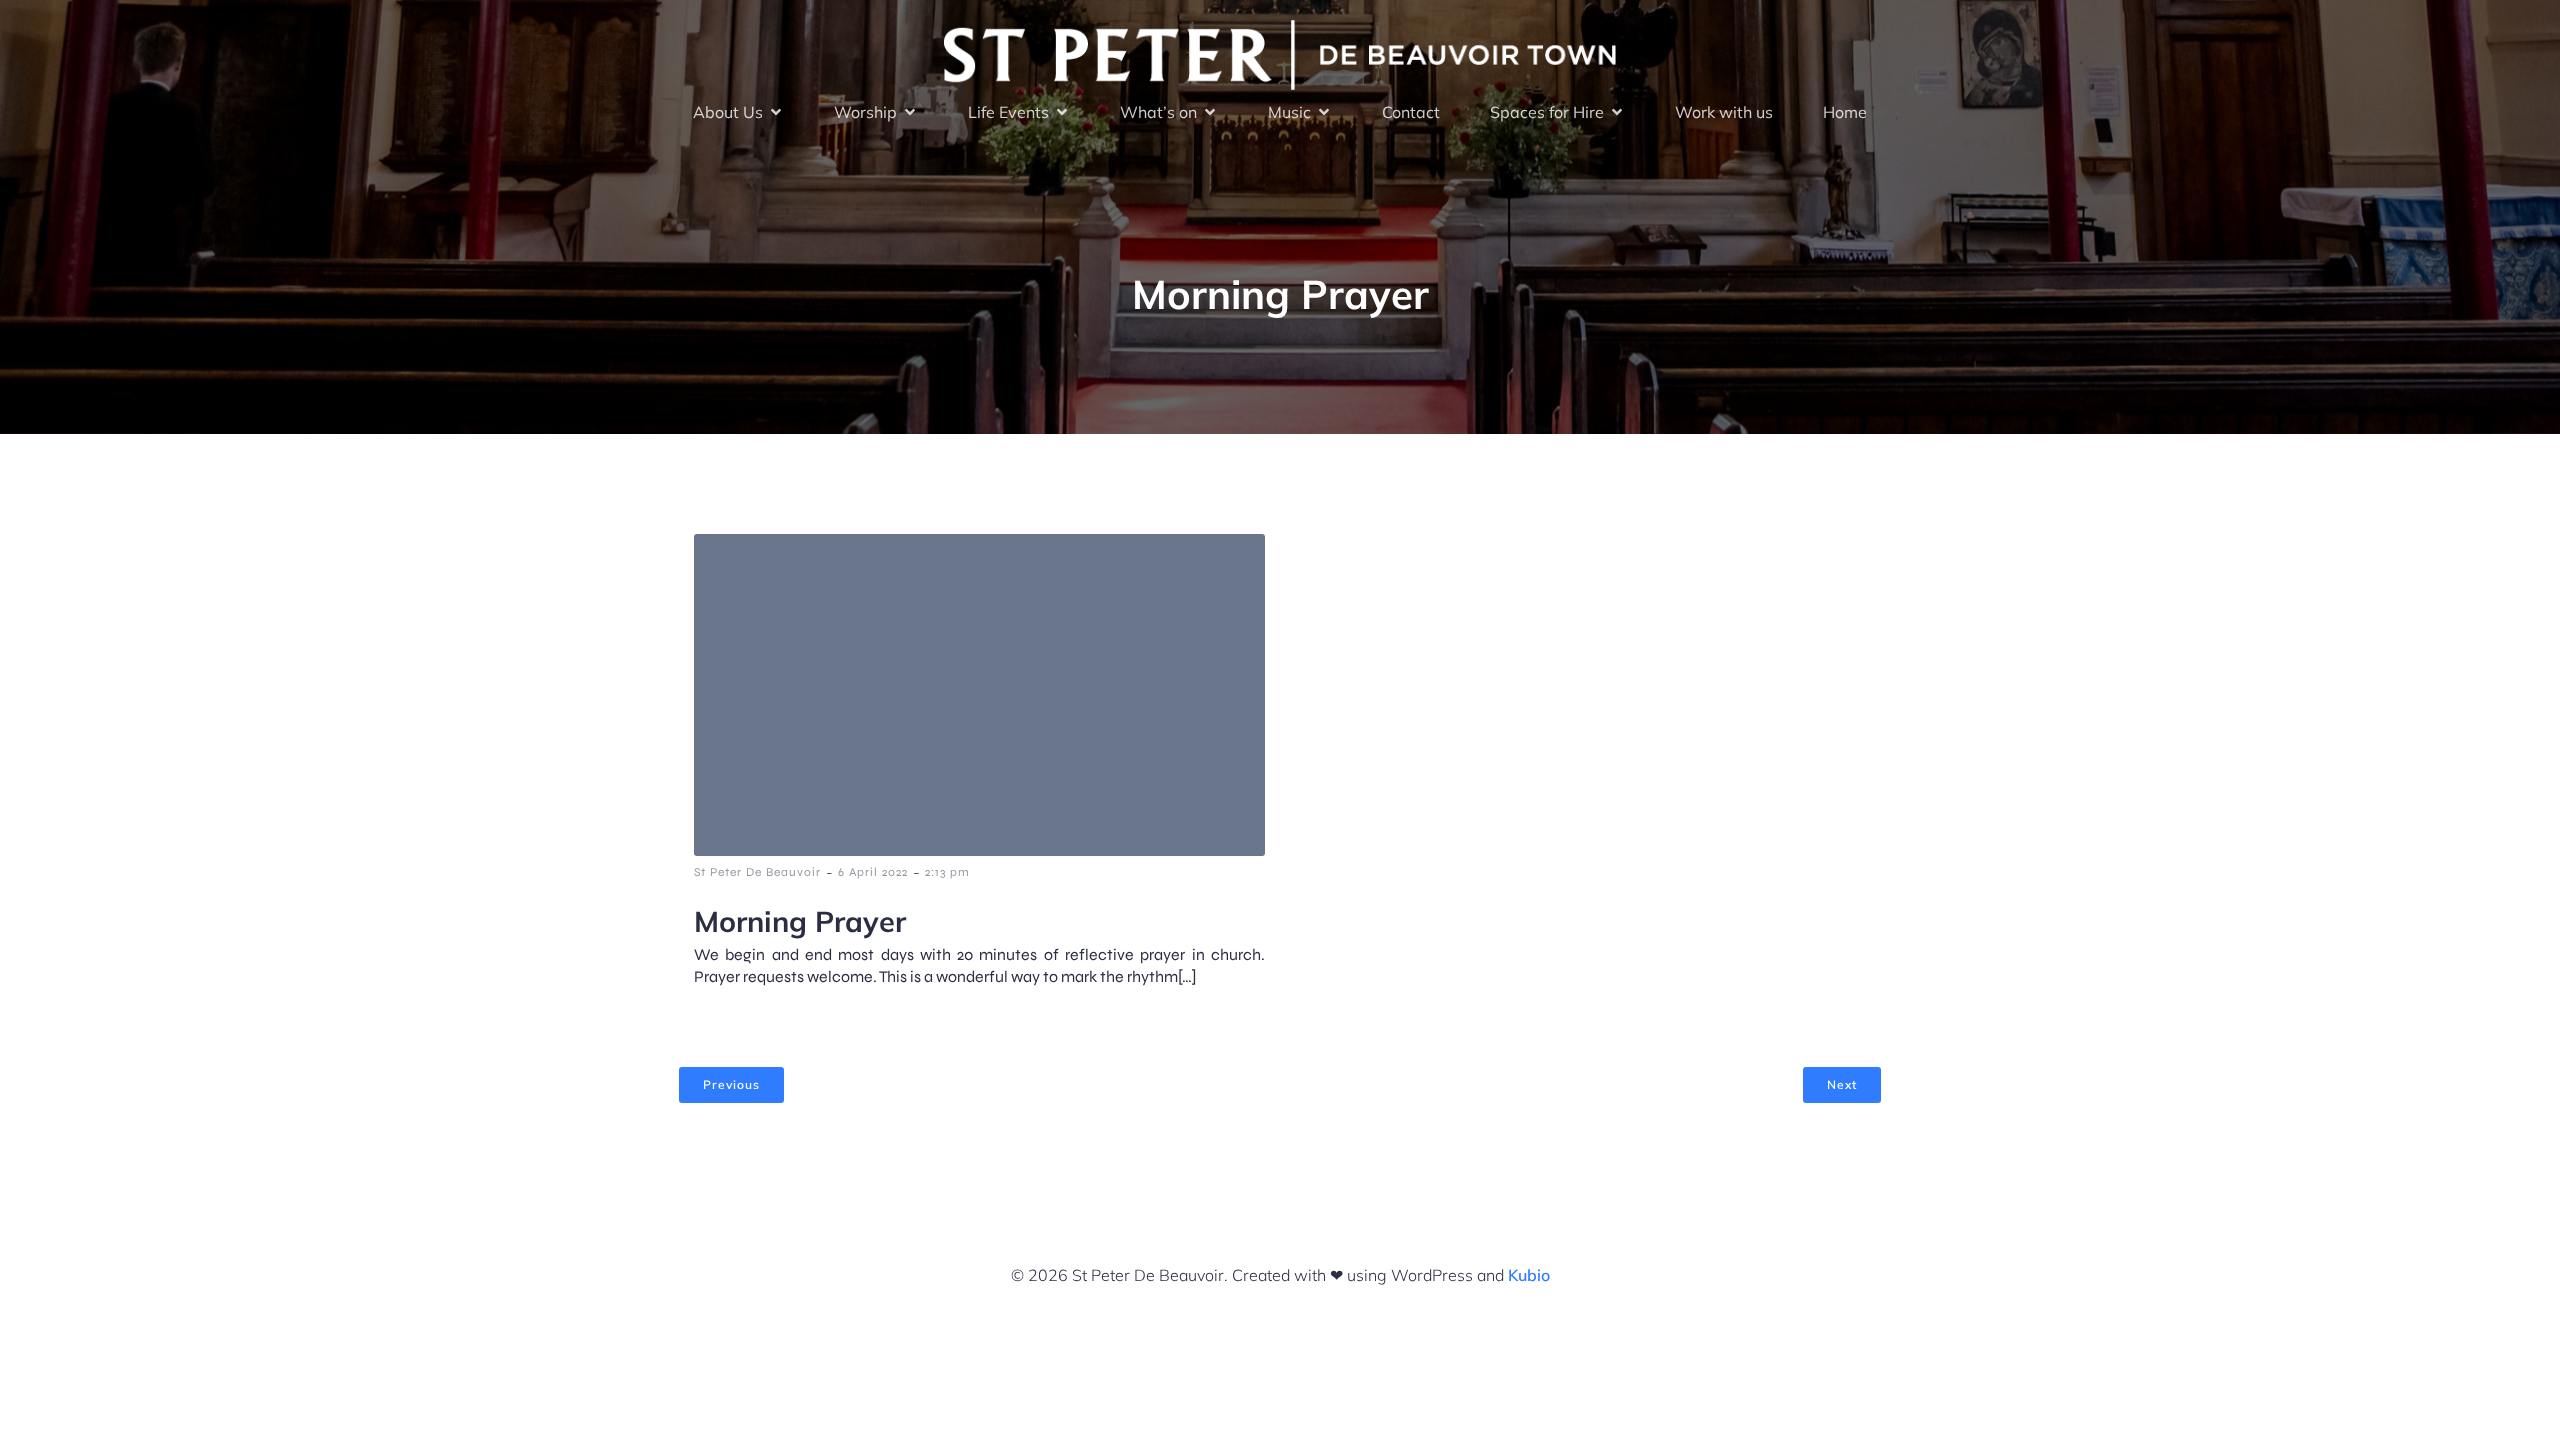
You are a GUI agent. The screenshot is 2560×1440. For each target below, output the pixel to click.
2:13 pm (947, 872)
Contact (1411, 112)
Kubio (1529, 1275)
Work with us (1724, 112)
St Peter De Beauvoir (757, 872)
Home (1845, 112)
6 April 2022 (873, 872)
